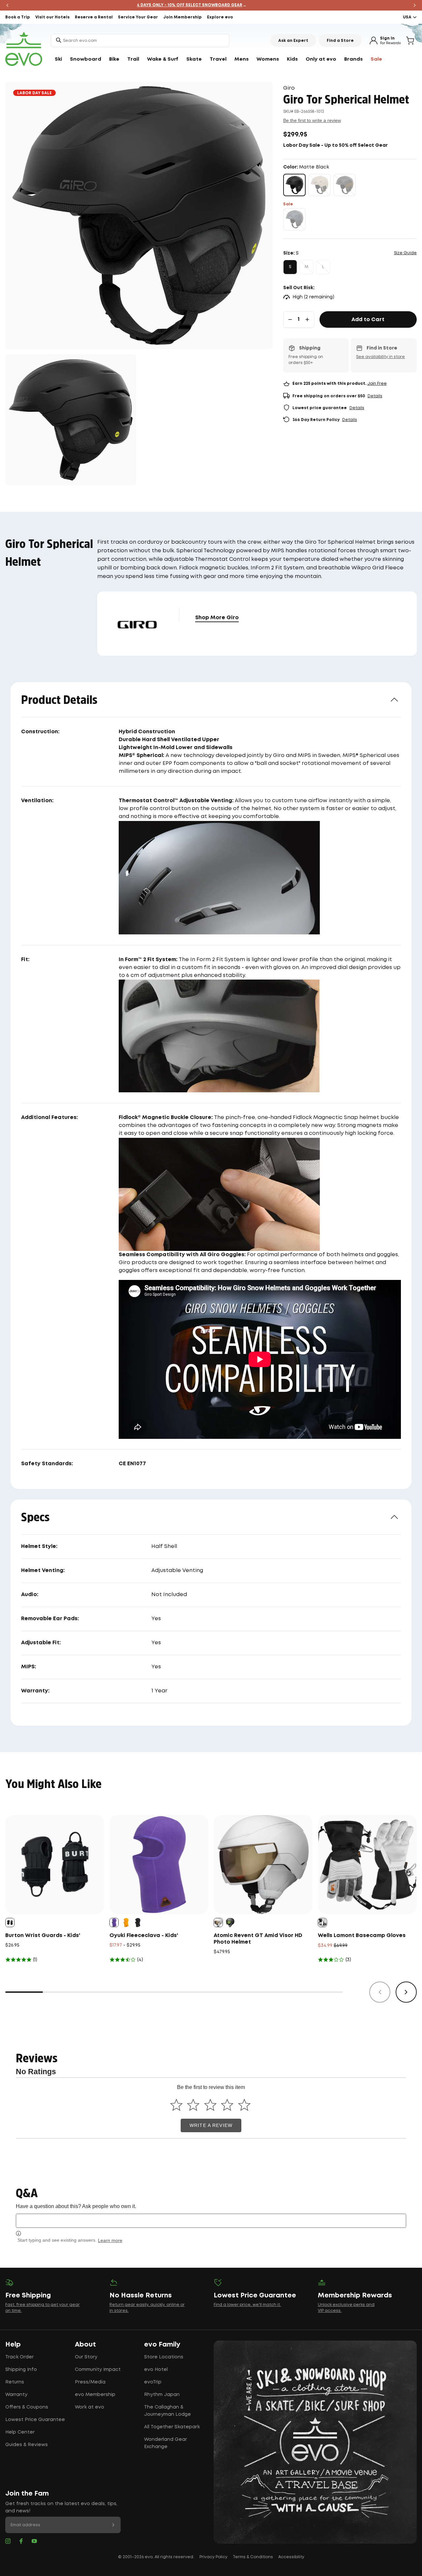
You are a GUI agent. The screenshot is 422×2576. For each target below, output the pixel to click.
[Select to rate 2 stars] (193, 2105)
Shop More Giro (217, 618)
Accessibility (291, 2557)
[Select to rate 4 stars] (227, 2105)
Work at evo (90, 2407)
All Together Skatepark (172, 2427)
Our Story (86, 2357)
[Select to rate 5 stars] (244, 2105)
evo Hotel (156, 2370)
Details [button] (375, 396)
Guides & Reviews (27, 2445)
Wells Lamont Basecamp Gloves (362, 1936)
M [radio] (306, 267)
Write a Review (211, 2125)
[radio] (294, 185)
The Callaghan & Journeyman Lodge (167, 2411)
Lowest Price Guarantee (35, 2420)
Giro (289, 88)
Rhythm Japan (162, 2395)
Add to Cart (368, 320)
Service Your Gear (138, 17)
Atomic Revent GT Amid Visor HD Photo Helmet (258, 1939)
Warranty (16, 2395)
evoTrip (153, 2382)
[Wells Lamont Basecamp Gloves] (367, 1864)
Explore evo (220, 17)
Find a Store (340, 41)
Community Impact (98, 2370)
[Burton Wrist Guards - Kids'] (55, 1864)
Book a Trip (18, 17)
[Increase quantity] (307, 319)
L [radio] (323, 267)
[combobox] (140, 41)
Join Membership (182, 17)
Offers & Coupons (27, 2407)
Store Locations (164, 2357)
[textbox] (211, 2221)
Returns (15, 2382)
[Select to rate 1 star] (176, 2105)
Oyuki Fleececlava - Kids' (144, 1936)
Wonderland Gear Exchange (166, 2443)
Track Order (19, 2357)
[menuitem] (58, 59)
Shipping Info (21, 2370)
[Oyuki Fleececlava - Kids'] (159, 1864)
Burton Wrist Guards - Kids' (43, 1936)
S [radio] (290, 267)
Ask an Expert (293, 41)
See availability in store (380, 357)
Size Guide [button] (405, 253)
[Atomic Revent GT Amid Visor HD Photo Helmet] (263, 1864)
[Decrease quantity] (290, 319)
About (85, 2345)
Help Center (20, 2432)
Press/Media (90, 2382)
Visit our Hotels (52, 17)
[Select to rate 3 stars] (210, 2105)
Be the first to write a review (312, 120)
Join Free (377, 384)
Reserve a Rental (94, 17)
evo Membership (95, 2395)
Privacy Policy (213, 2557)
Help (13, 2345)
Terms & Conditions (253, 2557)
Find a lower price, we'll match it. (247, 2305)
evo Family (162, 2345)
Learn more (110, 2240)
